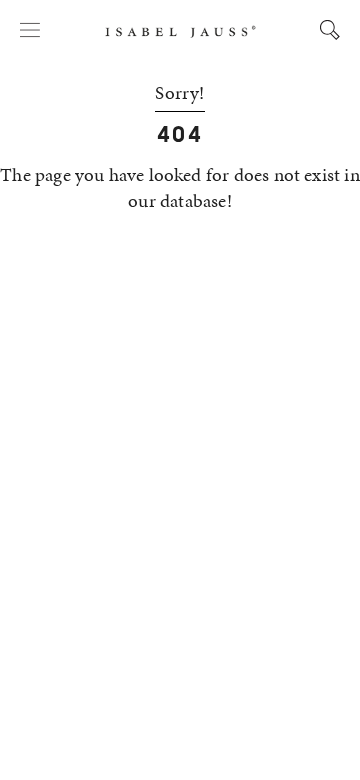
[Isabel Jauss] (180, 32)
